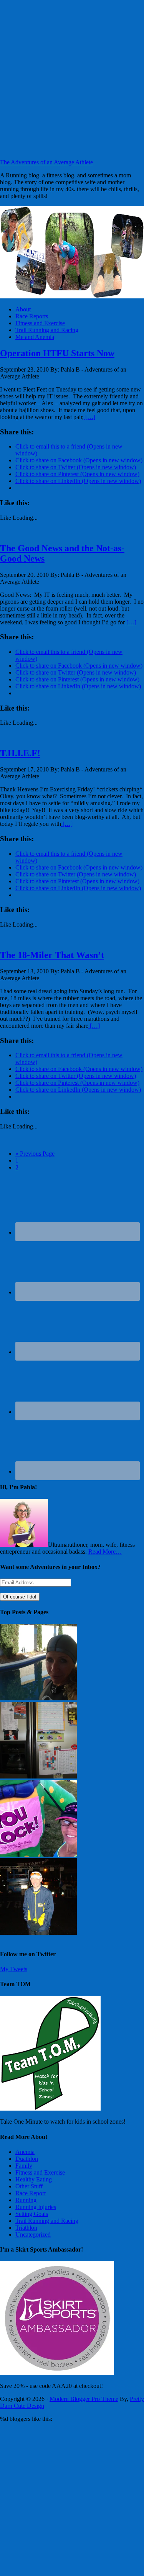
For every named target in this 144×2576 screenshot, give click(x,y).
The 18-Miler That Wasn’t (52, 955)
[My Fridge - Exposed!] (38, 1776)
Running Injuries (36, 2207)
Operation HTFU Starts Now (57, 353)
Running (26, 2200)
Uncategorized (33, 2235)
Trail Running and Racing (47, 2221)
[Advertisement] (72, 79)
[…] (89, 417)
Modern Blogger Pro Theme (84, 2399)
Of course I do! (20, 1597)
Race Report (31, 2193)
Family (24, 2166)
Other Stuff (29, 2186)
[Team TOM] (50, 2108)
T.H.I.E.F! (20, 753)
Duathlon (27, 2159)
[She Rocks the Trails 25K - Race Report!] (38, 1855)
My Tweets (14, 1969)
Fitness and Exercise (40, 2172)
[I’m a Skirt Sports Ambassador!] (57, 2373)
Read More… (105, 1552)
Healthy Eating (34, 2179)
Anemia (25, 2152)
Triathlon (26, 2228)
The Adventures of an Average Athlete (46, 162)
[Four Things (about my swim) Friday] (38, 1698)
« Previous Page (35, 1154)
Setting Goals (32, 2214)
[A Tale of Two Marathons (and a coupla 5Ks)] (38, 1933)
